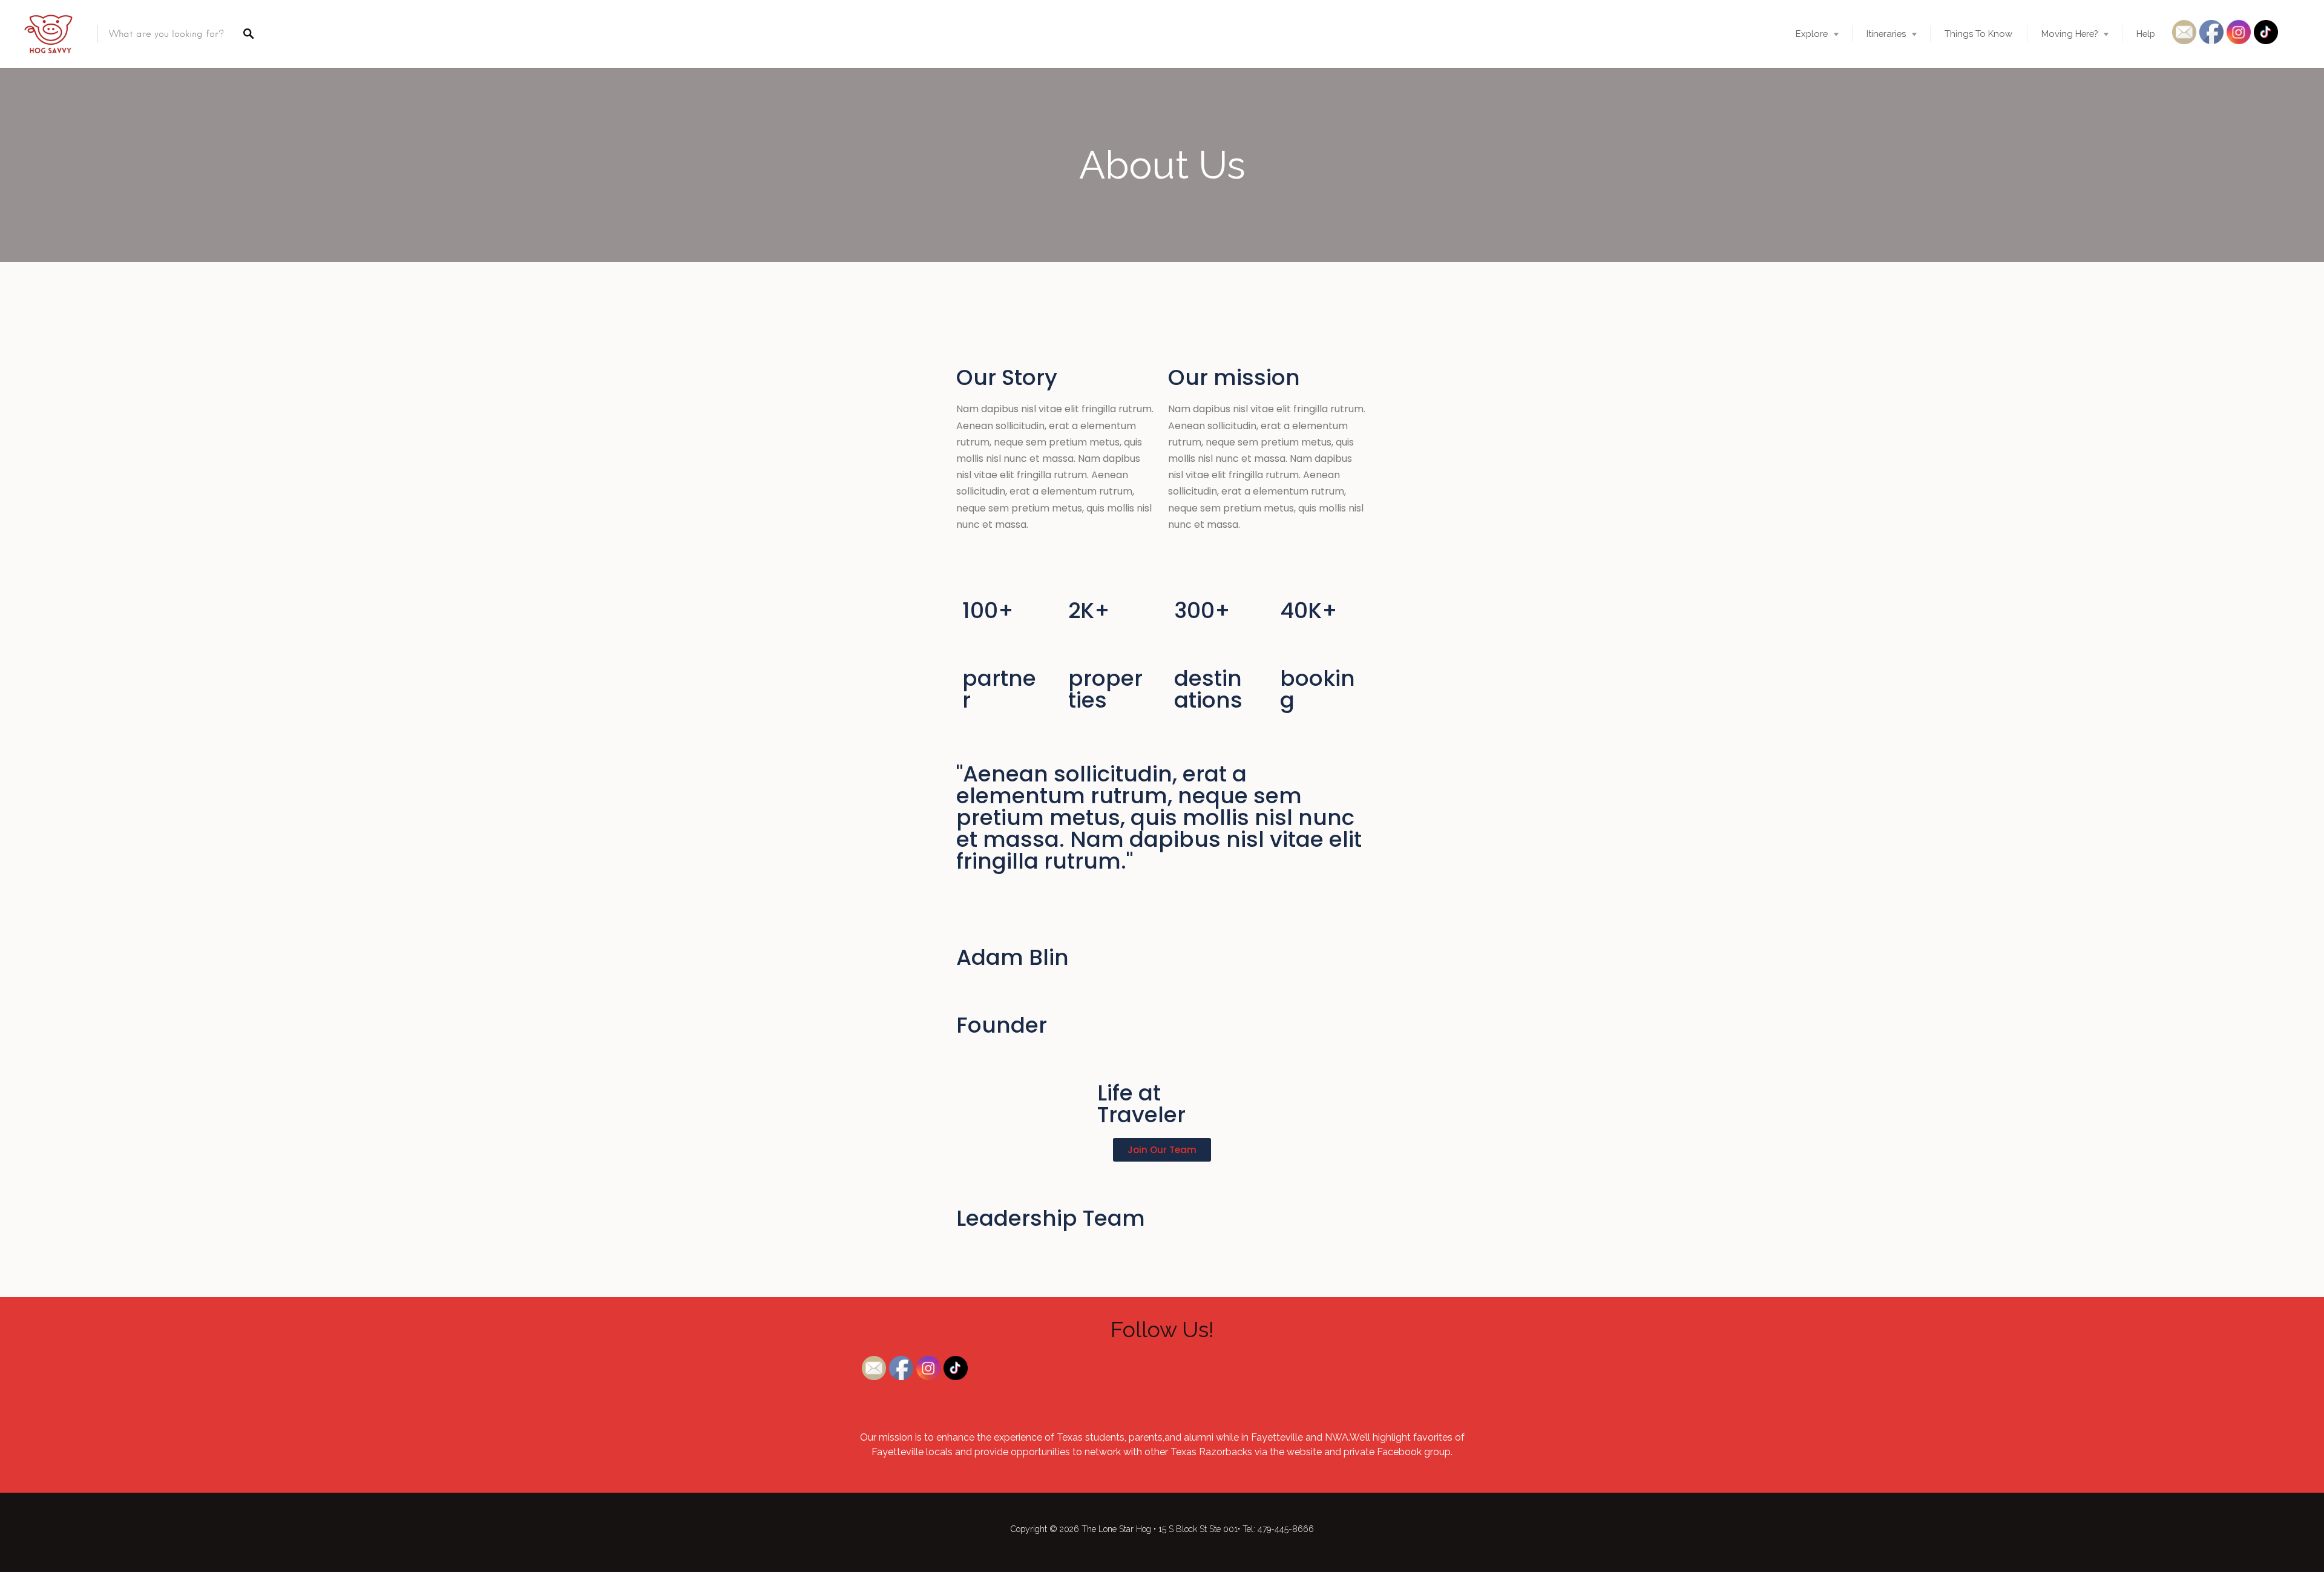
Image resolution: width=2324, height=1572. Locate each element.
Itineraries (1886, 34)
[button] (1162, 1150)
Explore (1812, 34)
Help (2146, 34)
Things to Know (1978, 34)
